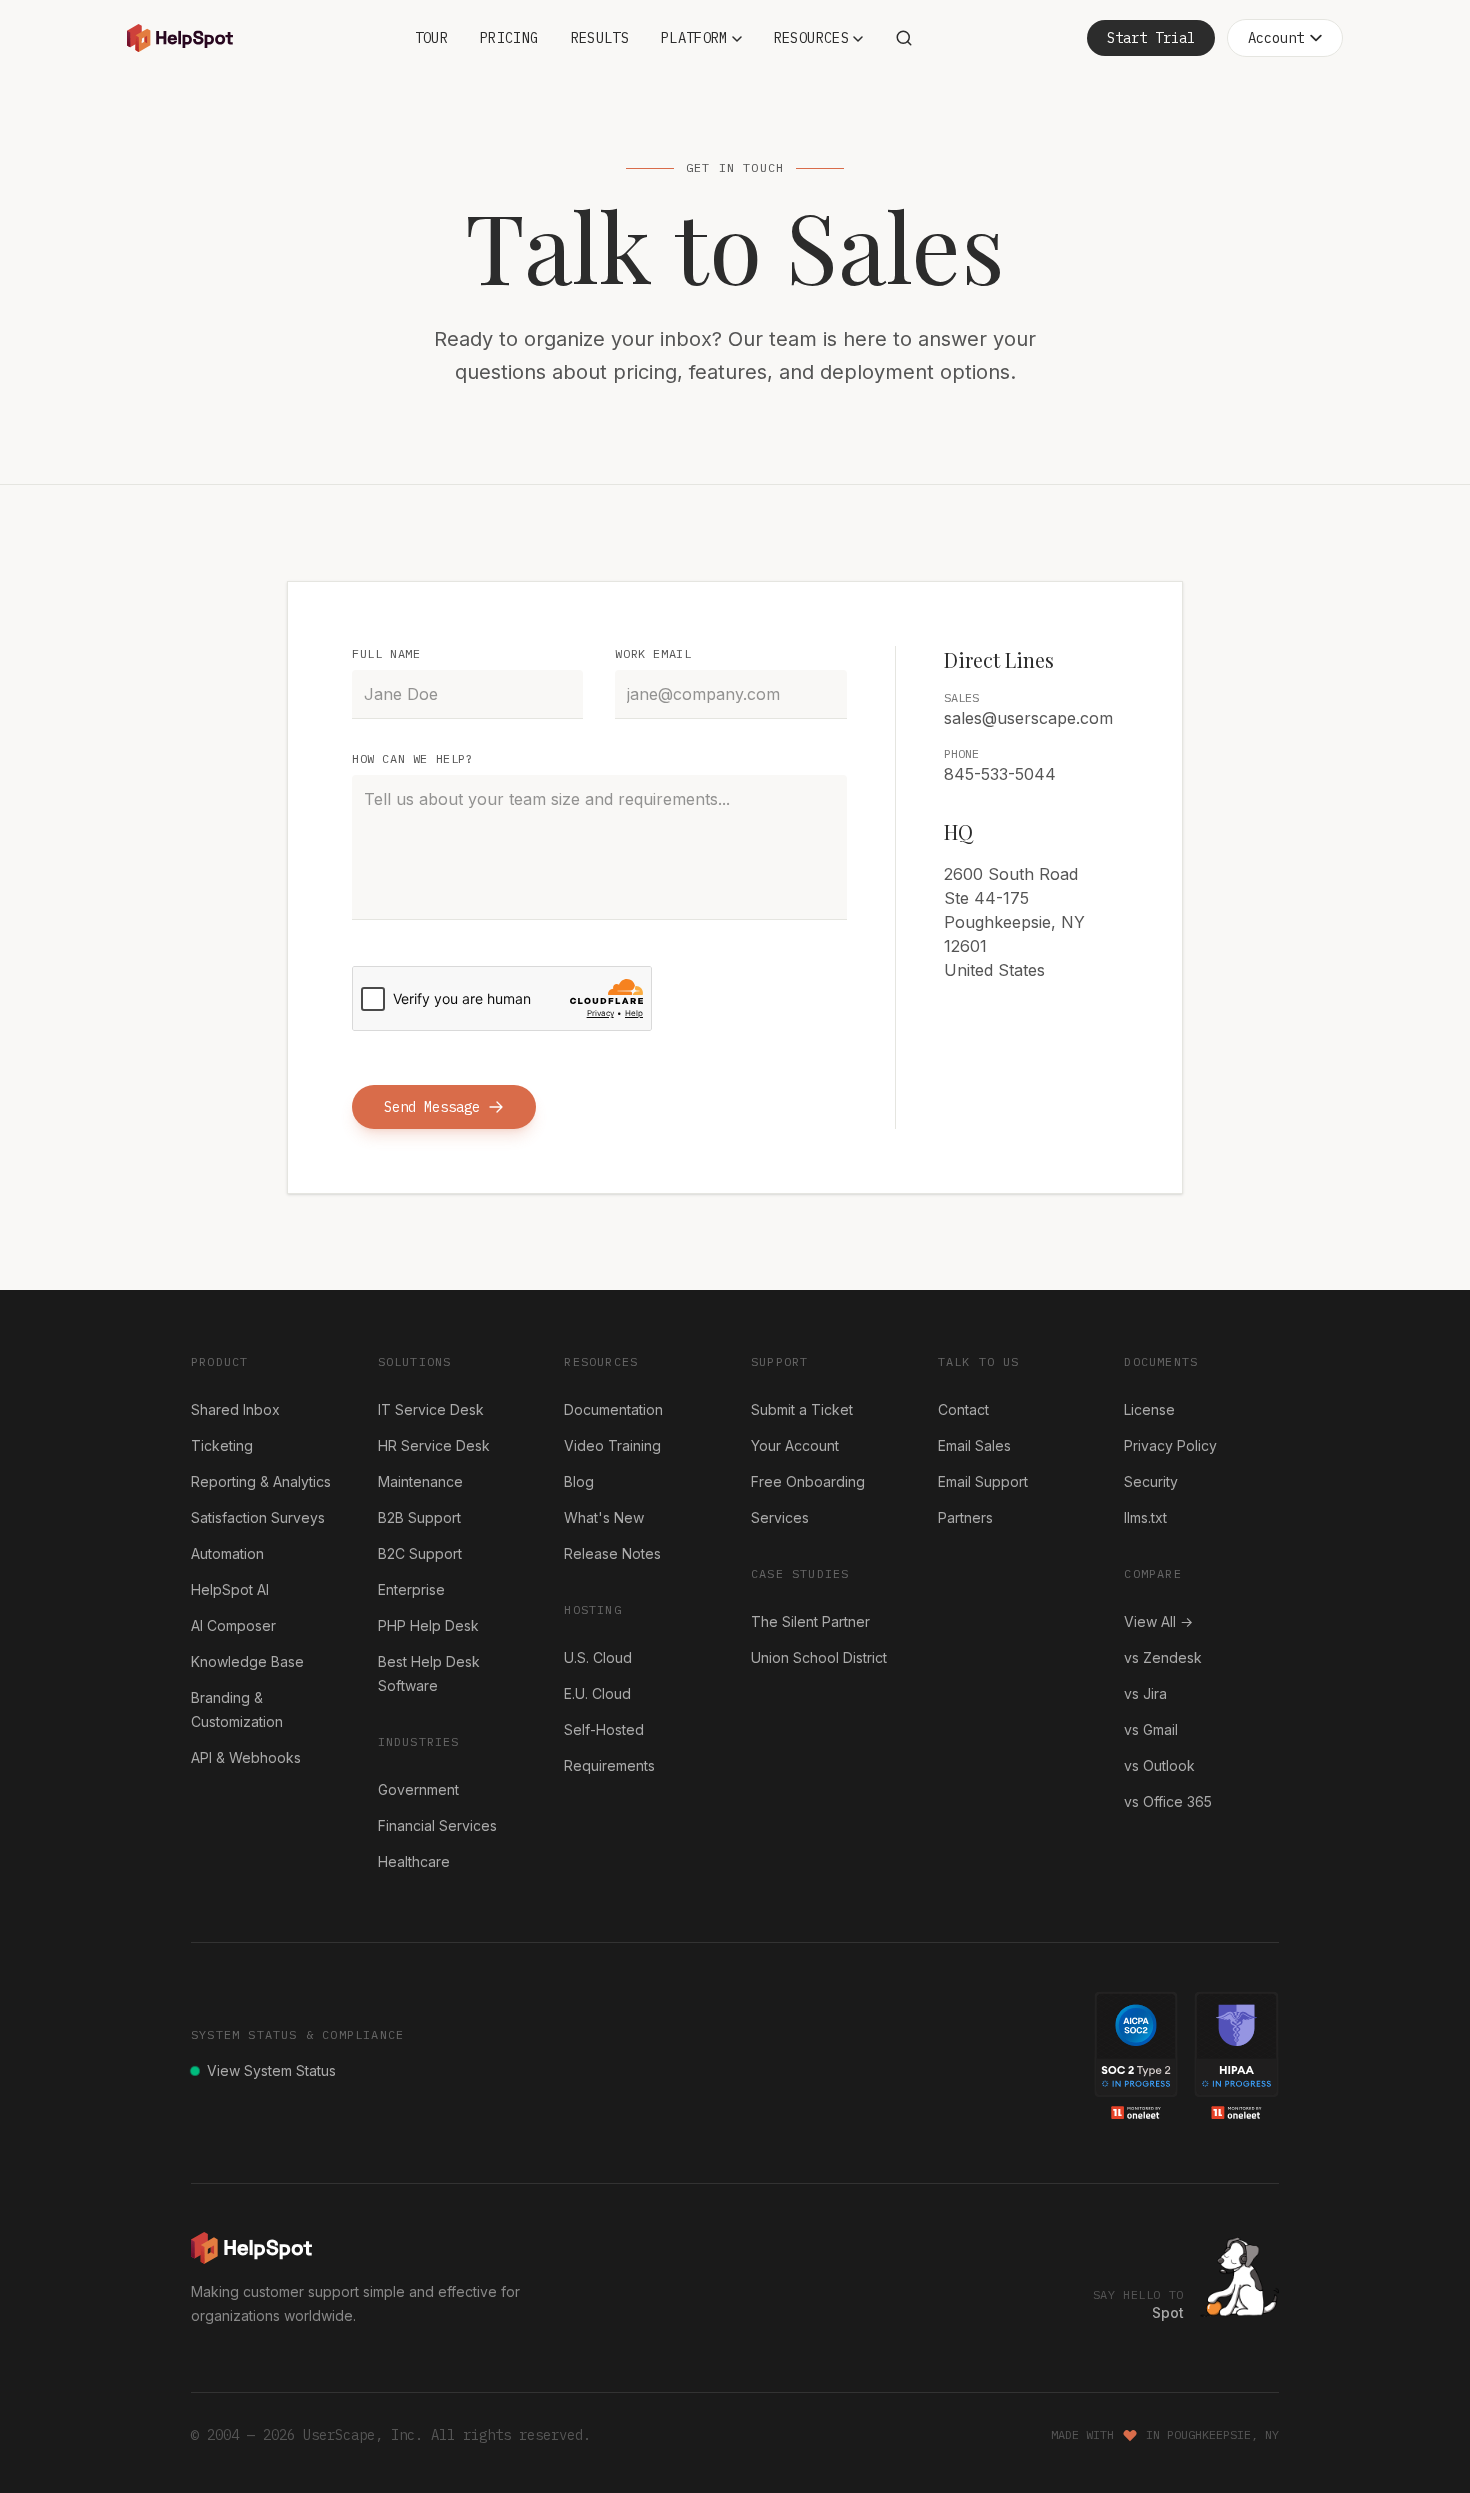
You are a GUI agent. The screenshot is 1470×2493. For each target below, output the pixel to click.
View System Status (271, 2070)
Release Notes (612, 1553)
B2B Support (419, 1517)
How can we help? (413, 758)
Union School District (819, 1657)
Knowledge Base (247, 1661)
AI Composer (233, 1625)
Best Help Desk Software (429, 1673)
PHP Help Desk (428, 1625)
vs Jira (1145, 1693)
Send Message (432, 1107)
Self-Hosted (604, 1729)
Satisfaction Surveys (258, 1517)
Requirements (609, 1765)
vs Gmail (1151, 1729)
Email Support (983, 1481)
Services (780, 1517)
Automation (227, 1553)
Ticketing (222, 1445)
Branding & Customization (237, 1709)
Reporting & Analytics (261, 1481)
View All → (1158, 1621)
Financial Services (437, 1825)
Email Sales (974, 1445)
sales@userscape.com (1028, 718)
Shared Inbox (235, 1409)
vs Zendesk (1163, 1657)
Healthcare (414, 1861)
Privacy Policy (1170, 1445)
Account (1276, 38)
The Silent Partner (810, 1621)
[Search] (904, 38)
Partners (965, 1517)
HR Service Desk (434, 1445)
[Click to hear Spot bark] (1239, 2277)
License (1149, 1409)
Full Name (386, 653)
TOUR (431, 38)
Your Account (795, 1445)
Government (418, 1789)
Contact (963, 1409)
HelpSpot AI (230, 1589)
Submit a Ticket (802, 1409)
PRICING (509, 38)
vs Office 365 (1168, 1801)
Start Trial (1151, 38)
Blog (579, 1481)
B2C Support (420, 1553)
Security (1151, 1481)
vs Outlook (1159, 1765)
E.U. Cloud (597, 1693)
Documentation (613, 1409)
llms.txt (1145, 1517)
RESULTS (600, 38)
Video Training (612, 1445)
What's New (604, 1517)
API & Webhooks (246, 1757)
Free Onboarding (808, 1481)
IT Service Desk (431, 1409)
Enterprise (411, 1589)
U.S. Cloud (598, 1657)
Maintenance (420, 1481)
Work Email (653, 653)
